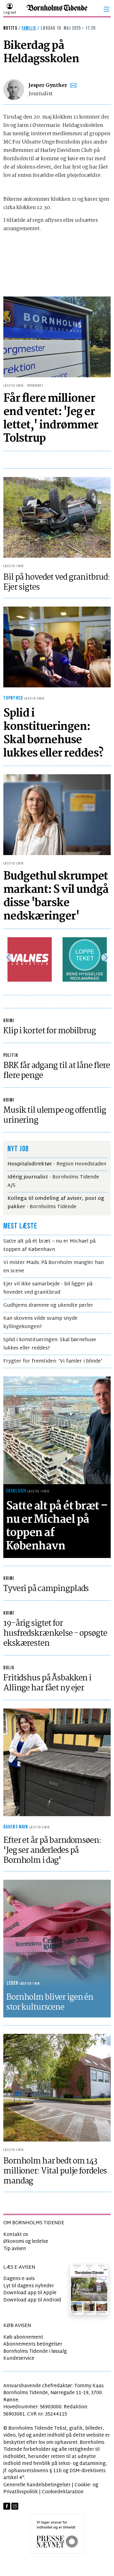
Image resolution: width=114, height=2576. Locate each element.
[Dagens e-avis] (89, 2289)
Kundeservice (19, 2358)
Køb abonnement (23, 2337)
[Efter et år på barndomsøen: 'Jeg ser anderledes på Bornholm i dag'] (57, 1762)
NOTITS (10, 28)
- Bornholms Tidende (56, 1203)
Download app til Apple (30, 2293)
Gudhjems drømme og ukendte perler (48, 1305)
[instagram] (15, 2506)
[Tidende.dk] (57, 9)
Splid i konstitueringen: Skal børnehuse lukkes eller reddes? (50, 1344)
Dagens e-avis (19, 2279)
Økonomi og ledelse (26, 2242)
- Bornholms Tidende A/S (53, 1181)
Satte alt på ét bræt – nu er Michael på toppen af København (49, 1246)
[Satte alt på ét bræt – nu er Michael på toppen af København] (57, 1430)
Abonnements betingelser (33, 2344)
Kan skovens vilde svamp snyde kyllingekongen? (40, 1323)
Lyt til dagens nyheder (29, 2286)
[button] (107, 9)
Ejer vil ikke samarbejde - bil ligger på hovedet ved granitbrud (48, 1288)
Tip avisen (15, 2249)
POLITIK (11, 1055)
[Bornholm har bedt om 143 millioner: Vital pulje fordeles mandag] (57, 2088)
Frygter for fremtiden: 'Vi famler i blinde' (53, 1361)
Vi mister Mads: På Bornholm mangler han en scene (54, 1267)
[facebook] (7, 2506)
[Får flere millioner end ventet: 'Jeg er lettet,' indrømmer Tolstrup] (57, 337)
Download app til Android (32, 2300)
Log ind (10, 13)
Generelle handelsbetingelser (37, 2485)
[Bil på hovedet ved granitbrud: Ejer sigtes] (57, 517)
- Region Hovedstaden (57, 1164)
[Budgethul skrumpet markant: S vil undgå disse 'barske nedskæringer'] (57, 815)
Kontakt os (16, 2235)
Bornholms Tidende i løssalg (35, 2352)
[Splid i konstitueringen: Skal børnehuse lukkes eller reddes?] (57, 647)
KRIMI (9, 1021)
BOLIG (9, 1668)
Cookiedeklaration (63, 2492)
